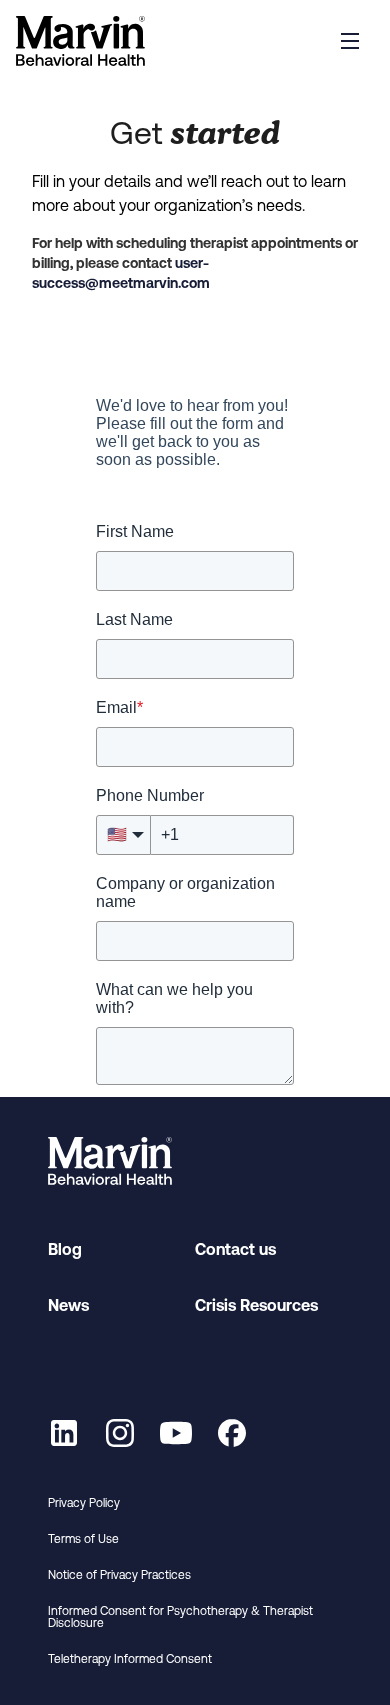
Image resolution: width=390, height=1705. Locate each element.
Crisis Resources (256, 1305)
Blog (65, 1249)
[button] (350, 41)
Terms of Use (83, 1539)
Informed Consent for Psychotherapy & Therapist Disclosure (180, 1617)
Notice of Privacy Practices (119, 1575)
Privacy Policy (84, 1503)
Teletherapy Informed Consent (130, 1659)
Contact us (235, 1249)
